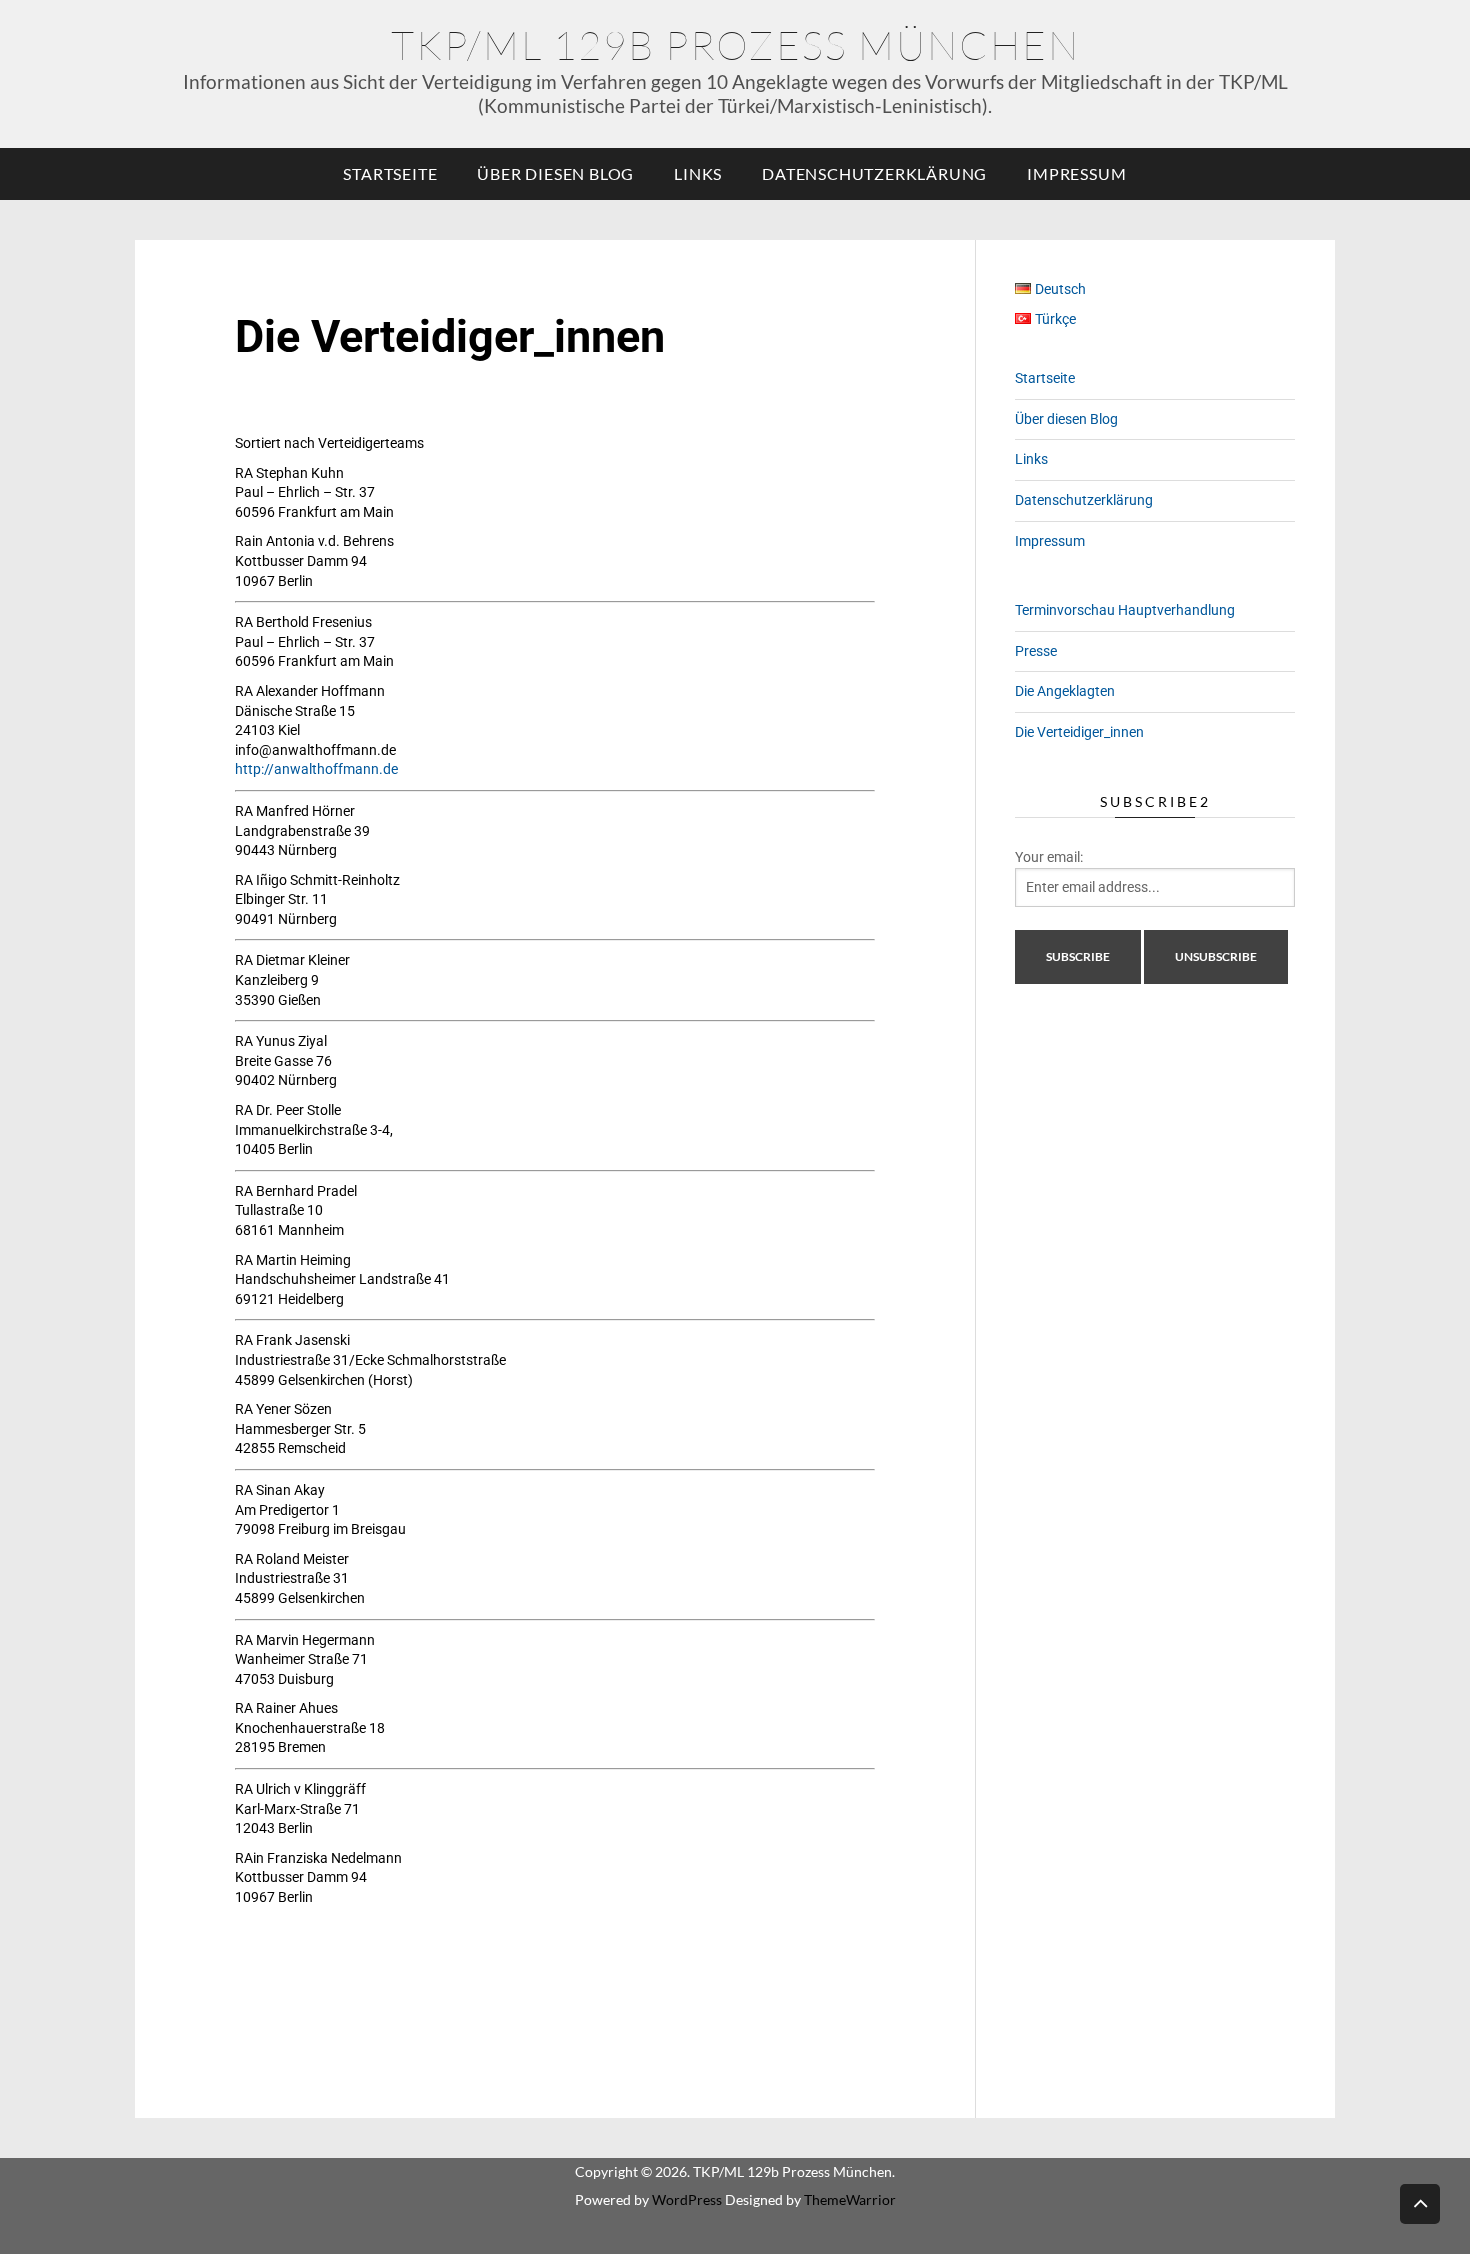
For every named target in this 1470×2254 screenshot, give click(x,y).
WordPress (687, 2199)
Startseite (390, 173)
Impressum (1076, 173)
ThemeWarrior (850, 2199)
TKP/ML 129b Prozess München (735, 44)
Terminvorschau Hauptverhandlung (1125, 610)
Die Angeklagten (1065, 691)
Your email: (1049, 857)
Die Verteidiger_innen (1079, 732)
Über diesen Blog (555, 173)
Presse (1036, 651)
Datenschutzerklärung (874, 173)
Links (698, 173)
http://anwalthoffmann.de (316, 769)
